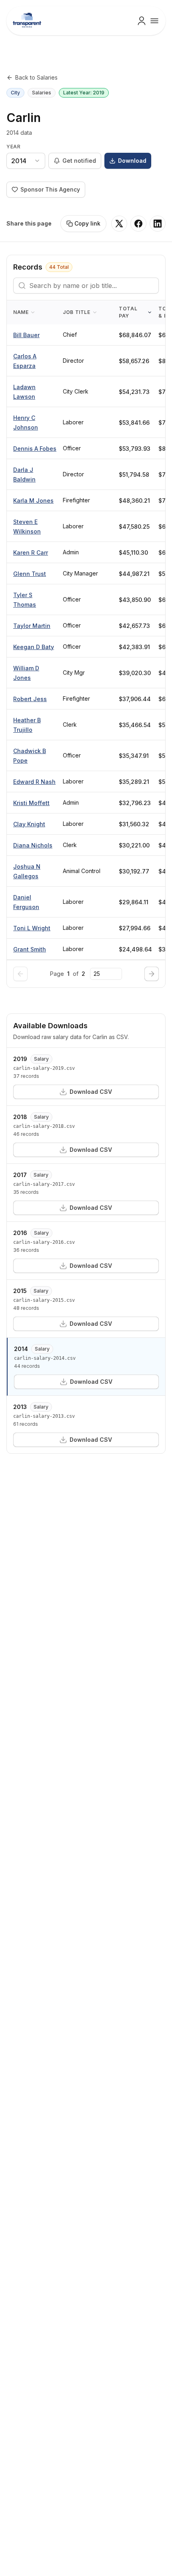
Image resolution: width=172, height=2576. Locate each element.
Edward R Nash (34, 782)
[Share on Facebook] (138, 224)
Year (13, 147)
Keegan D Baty (34, 647)
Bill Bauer (26, 335)
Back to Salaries (36, 77)
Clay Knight (29, 824)
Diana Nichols (33, 845)
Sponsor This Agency (50, 189)
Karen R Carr (31, 553)
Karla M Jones (33, 501)
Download (132, 161)
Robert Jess (30, 699)
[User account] (142, 21)
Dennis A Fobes (35, 449)
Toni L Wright (32, 928)
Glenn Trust (30, 574)
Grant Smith (30, 949)
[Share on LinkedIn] (158, 224)
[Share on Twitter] (119, 224)
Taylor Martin (32, 626)
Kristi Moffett (31, 803)
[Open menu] (154, 21)
